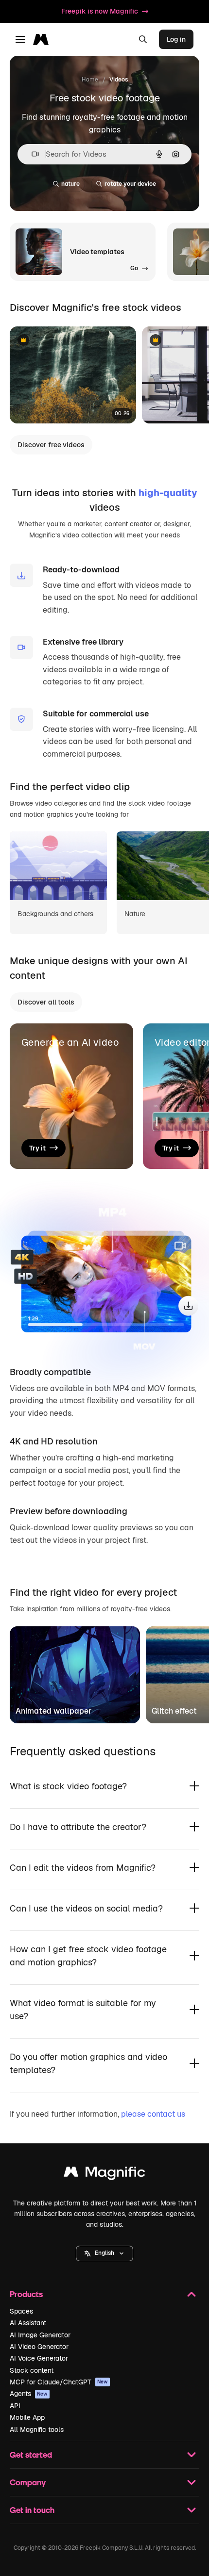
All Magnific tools (37, 2430)
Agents (29, 2394)
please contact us (153, 2114)
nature (70, 184)
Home (90, 80)
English (104, 2253)
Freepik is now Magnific (100, 11)
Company (28, 2482)
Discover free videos (51, 445)
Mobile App (27, 2417)
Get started (31, 2454)
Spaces (21, 2311)
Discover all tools (46, 1002)
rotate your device (130, 184)
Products (26, 2294)
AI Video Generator (39, 2347)
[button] (104, 2253)
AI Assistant (28, 2323)
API (15, 2406)
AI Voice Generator (39, 2358)
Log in (176, 39)
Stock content (32, 2370)
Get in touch (32, 2510)
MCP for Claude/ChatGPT (59, 2382)
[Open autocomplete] (31, 154)
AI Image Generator (40, 2335)
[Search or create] (143, 39)
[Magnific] (104, 2174)
